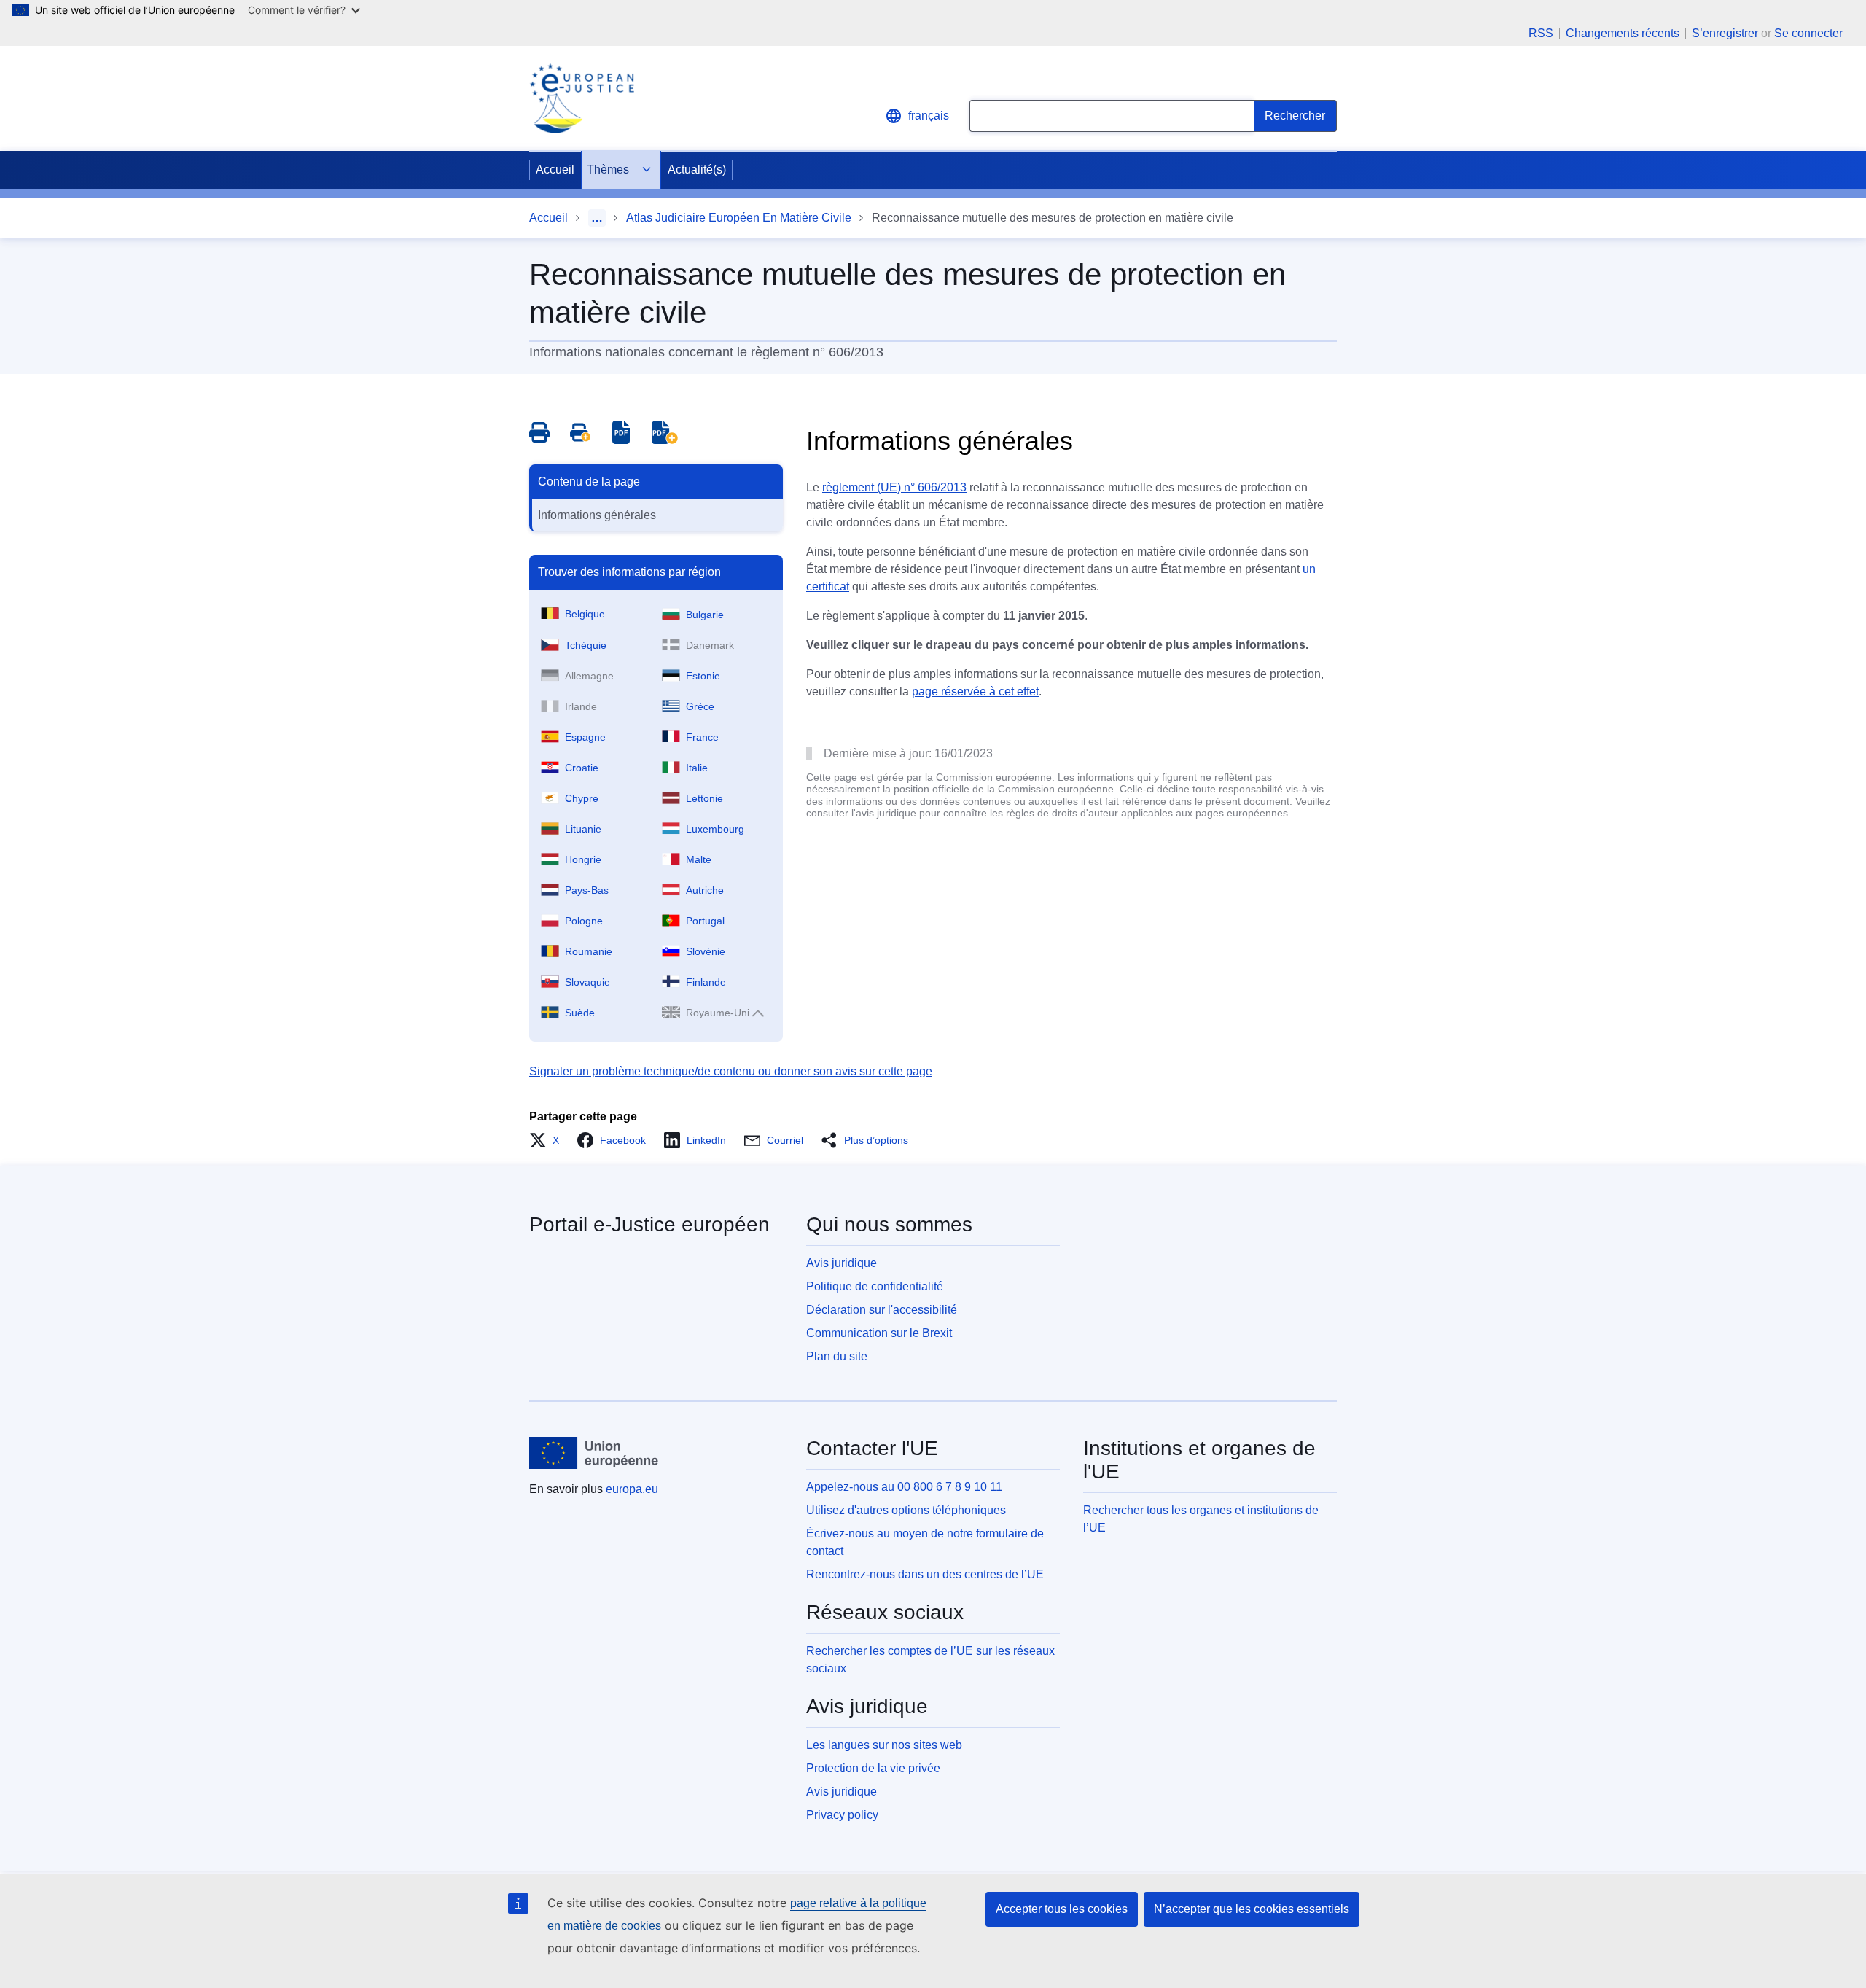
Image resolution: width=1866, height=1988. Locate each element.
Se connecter (1808, 33)
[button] (549, 1140)
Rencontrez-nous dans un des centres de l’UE (925, 1574)
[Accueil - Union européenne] (594, 1453)
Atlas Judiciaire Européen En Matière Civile (739, 218)
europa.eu (632, 1489)
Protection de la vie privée (873, 1768)
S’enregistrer (1725, 33)
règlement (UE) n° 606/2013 (894, 487)
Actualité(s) (697, 169)
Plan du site (837, 1356)
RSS (1541, 34)
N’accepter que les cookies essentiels (1252, 1909)
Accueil (555, 169)
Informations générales (597, 515)
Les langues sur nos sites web (884, 1745)
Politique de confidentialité (875, 1286)
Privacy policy (842, 1815)
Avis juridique (842, 1263)
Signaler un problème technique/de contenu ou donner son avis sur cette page (731, 1071)
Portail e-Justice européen (649, 1224)
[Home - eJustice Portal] (582, 98)
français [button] (929, 116)
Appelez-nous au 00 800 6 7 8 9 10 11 (904, 1487)
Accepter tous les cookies (1062, 1909)
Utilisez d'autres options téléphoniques (906, 1510)
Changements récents (1623, 34)
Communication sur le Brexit (879, 1333)
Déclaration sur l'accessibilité (882, 1310)
